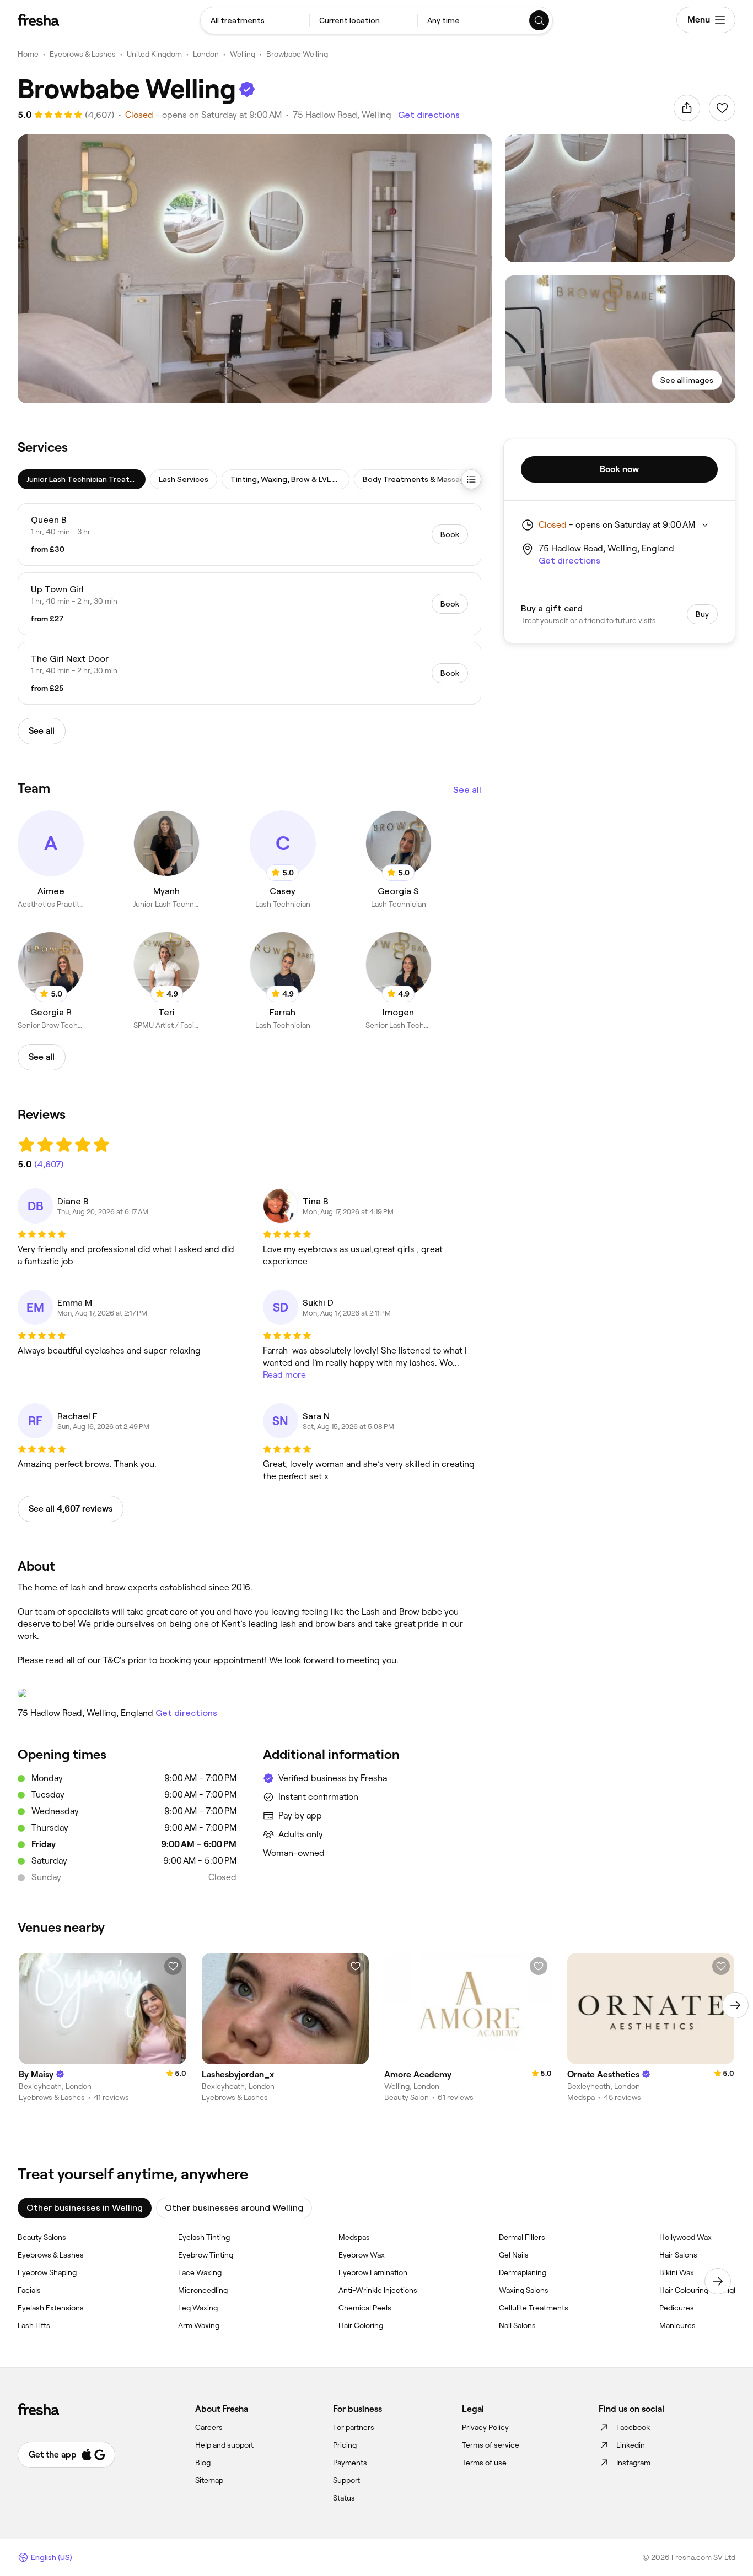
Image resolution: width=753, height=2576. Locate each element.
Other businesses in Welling (85, 2208)
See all (467, 790)
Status (344, 2498)
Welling (243, 54)
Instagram (633, 2463)
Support (346, 2480)
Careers (209, 2427)
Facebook (633, 2427)
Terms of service (491, 2445)
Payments (350, 2463)
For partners (354, 2427)
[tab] (82, 479)
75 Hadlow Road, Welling (342, 115)
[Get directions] (249, 1693)
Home (28, 54)
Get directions (429, 115)
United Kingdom (154, 54)
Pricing (345, 2445)
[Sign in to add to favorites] (722, 108)
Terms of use (484, 2463)
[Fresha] (38, 20)
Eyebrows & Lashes (83, 54)
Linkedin (631, 2445)
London (206, 54)
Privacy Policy (485, 2427)
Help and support (224, 2445)
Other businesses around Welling (234, 2208)
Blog (203, 2463)
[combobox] (255, 20)
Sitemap (209, 2480)
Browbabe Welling (297, 54)
